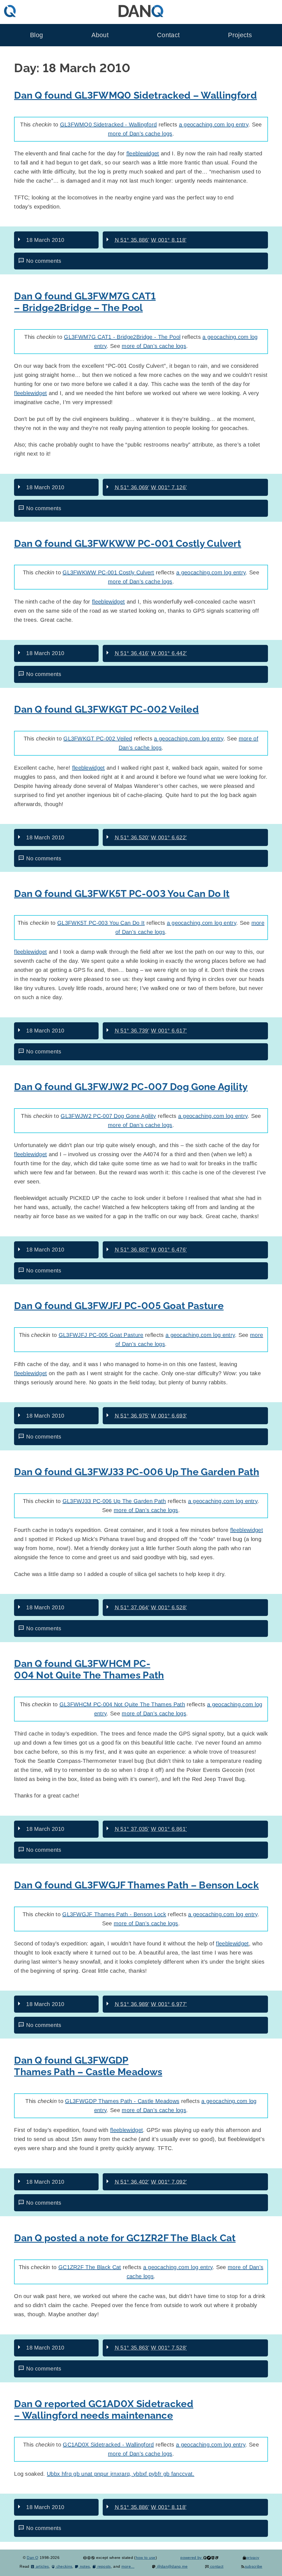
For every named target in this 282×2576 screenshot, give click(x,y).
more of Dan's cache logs (140, 134)
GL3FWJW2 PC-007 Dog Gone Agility (108, 1116)
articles (42, 2566)
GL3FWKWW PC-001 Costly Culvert (108, 572)
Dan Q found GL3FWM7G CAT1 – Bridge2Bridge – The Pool (85, 302)
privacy (253, 2558)
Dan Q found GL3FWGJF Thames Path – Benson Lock (136, 1885)
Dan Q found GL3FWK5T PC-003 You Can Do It (122, 894)
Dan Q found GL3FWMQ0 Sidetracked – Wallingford (135, 95)
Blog (36, 35)
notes (84, 2566)
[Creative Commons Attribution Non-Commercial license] (89, 2558)
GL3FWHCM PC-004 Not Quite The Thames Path (122, 1704)
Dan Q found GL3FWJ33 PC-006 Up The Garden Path (137, 1472)
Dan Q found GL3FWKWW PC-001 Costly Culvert (128, 543)
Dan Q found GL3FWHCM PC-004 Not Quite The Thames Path (89, 1669)
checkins (64, 2566)
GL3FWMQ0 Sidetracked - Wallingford (109, 125)
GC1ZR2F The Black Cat (90, 2267)
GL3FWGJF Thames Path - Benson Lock (114, 1914)
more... (128, 2566)
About (100, 35)
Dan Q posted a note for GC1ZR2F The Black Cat (125, 2238)
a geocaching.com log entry (214, 125)
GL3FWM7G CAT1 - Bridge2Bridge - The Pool (122, 337)
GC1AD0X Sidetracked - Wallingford (108, 2445)
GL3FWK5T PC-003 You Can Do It (101, 923)
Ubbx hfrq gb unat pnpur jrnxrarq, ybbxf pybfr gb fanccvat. (121, 2474)
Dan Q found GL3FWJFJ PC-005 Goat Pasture (119, 1306)
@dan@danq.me (172, 2566)
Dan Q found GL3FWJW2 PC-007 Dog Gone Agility (131, 1087)
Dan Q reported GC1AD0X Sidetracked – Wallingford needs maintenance (104, 2409)
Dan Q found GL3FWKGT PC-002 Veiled (106, 709)
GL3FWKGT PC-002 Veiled (98, 739)
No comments (44, 261)
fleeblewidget (143, 153)
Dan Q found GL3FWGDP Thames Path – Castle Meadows (88, 2066)
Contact (168, 35)
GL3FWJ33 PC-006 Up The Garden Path (114, 1501)
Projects (240, 35)
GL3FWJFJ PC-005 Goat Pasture (101, 1335)
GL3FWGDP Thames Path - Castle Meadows (122, 2101)
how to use (146, 2558)
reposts (104, 2566)
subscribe (253, 2566)
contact (216, 2566)
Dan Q (33, 2558)
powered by (192, 2558)
